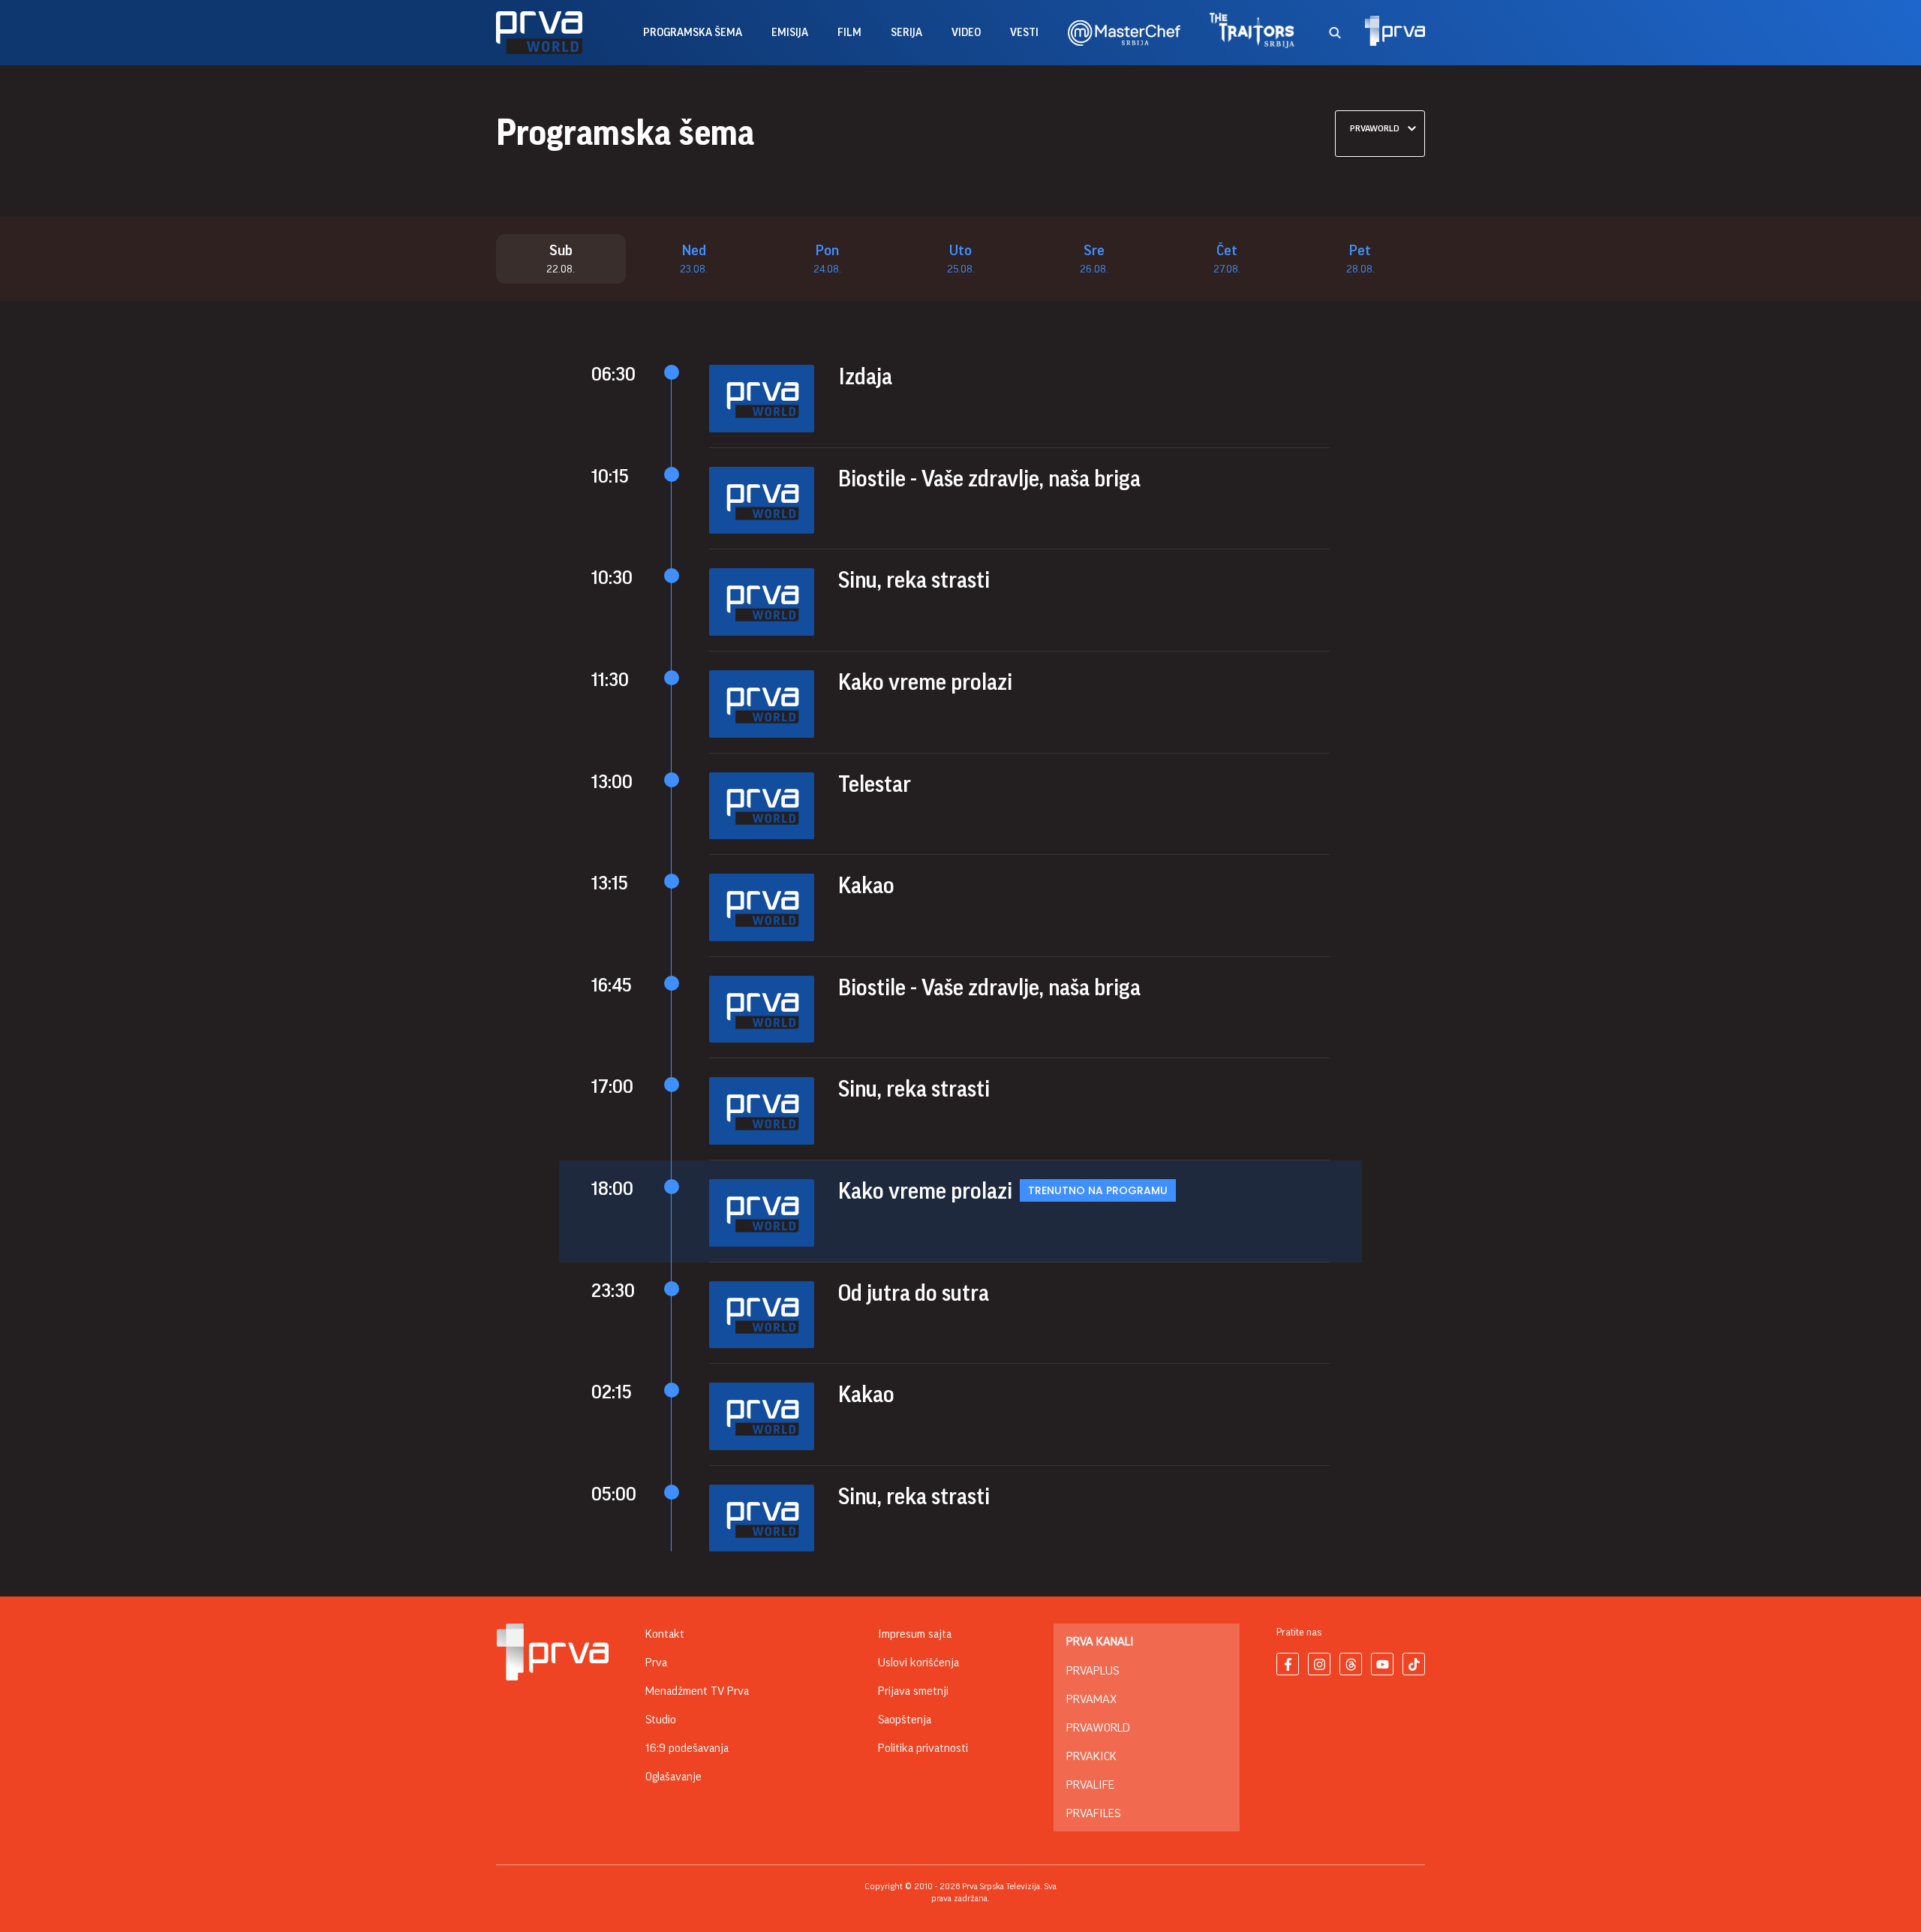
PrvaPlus (1093, 1671)
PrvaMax (1091, 1699)
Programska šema (693, 33)
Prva (656, 1663)
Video (966, 33)
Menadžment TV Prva (697, 1691)
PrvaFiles (1093, 1813)
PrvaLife (1090, 1785)
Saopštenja (905, 1720)
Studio (661, 1720)
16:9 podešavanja (687, 1748)
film (849, 33)
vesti (1024, 33)
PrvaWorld (1098, 1728)
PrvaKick (1091, 1756)
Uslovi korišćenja (918, 1663)
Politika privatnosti (923, 1748)
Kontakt (665, 1634)
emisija (790, 33)
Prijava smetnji (913, 1691)
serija (906, 33)
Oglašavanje (673, 1777)
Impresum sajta (915, 1634)
